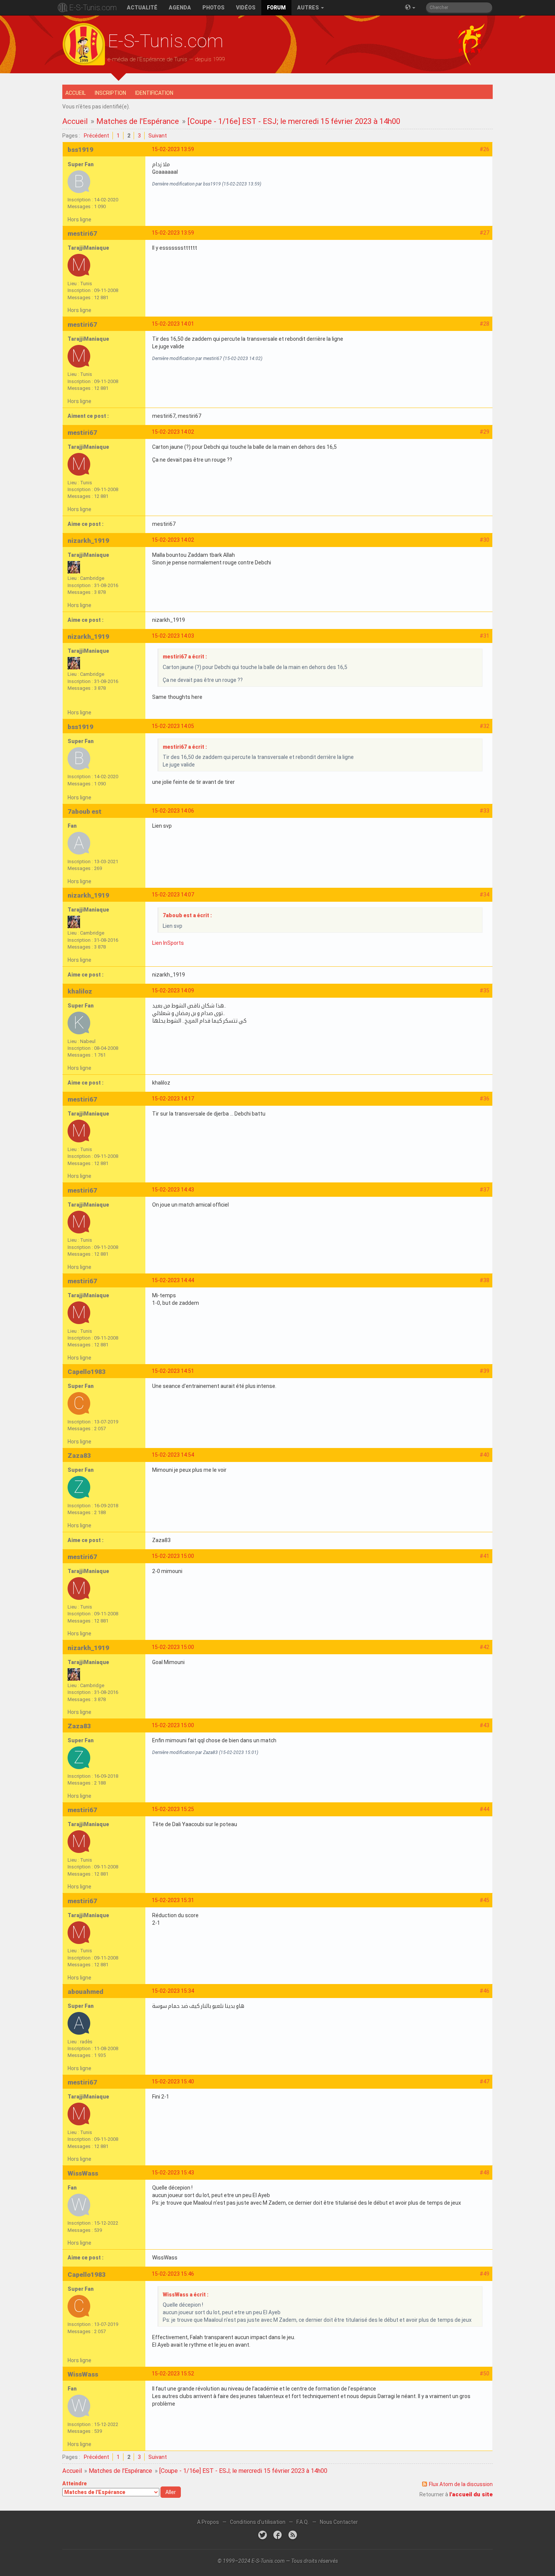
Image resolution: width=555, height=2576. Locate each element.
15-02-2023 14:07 (173, 895)
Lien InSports (168, 943)
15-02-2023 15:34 (173, 1991)
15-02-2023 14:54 (173, 1455)
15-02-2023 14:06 (173, 811)
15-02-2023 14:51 (173, 1371)
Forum (276, 8)
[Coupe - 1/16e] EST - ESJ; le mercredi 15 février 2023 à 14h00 (294, 121)
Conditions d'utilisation (258, 2522)
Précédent (96, 136)
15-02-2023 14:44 (173, 1280)
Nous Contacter (339, 2522)
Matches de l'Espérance (138, 121)
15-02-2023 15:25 (173, 1809)
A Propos (208, 2522)
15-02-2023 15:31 (173, 1900)
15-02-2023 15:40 (173, 2082)
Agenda (180, 8)
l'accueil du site (471, 2494)
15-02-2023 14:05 (173, 726)
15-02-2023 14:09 (173, 991)
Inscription (110, 93)
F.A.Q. (303, 2522)
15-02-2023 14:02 (173, 432)
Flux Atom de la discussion (461, 2484)
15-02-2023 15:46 (173, 2274)
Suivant (158, 136)
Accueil (76, 93)
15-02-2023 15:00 (173, 1556)
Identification (154, 93)
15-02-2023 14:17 (173, 1099)
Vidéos (246, 8)
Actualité (142, 8)
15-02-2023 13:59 (173, 149)
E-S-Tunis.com (93, 8)
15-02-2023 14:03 (173, 636)
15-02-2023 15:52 (173, 2374)
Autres (309, 8)
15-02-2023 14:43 (173, 1190)
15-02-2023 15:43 (173, 2173)
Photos (214, 8)
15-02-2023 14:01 (173, 324)
